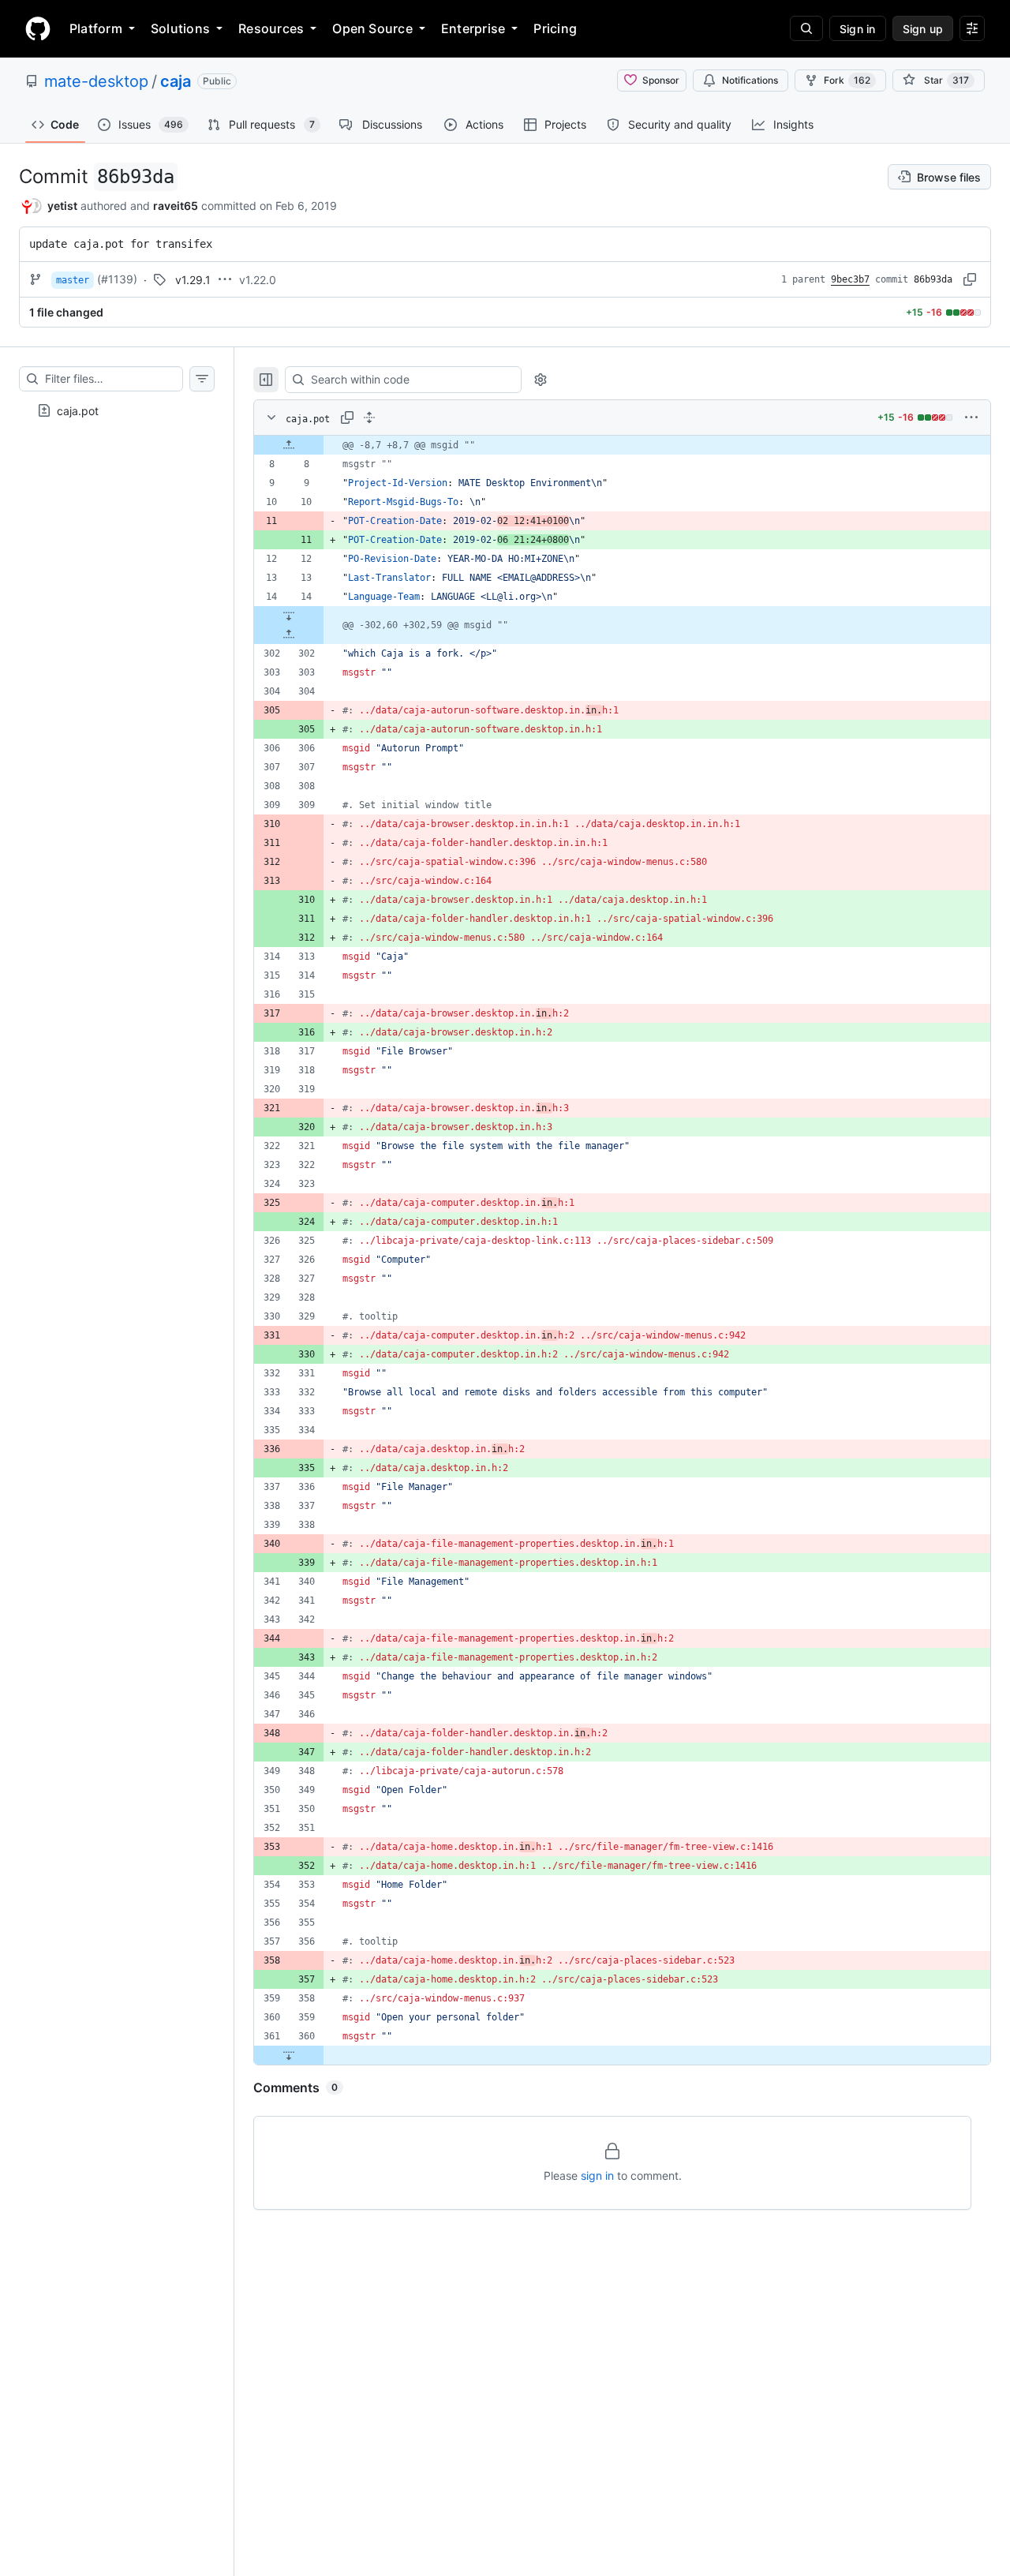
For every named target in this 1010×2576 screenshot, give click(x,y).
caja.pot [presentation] (78, 411)
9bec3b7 (850, 279)
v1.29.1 (193, 280)
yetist (62, 206)
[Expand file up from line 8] (289, 445)
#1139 (117, 279)
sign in (597, 2175)
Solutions (180, 28)
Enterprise (473, 28)
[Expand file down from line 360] (289, 2055)
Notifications (750, 80)
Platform (96, 28)
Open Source (372, 28)
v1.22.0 (258, 280)
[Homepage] (38, 28)
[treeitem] (117, 410)
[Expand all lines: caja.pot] (369, 417)
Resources (271, 28)
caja (176, 81)
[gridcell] (622, 445)
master (73, 280)
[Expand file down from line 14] (289, 616)
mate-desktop (96, 81)
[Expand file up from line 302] (289, 635)
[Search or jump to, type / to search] (806, 28)
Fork (847, 80)
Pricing (555, 28)
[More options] (971, 417)
